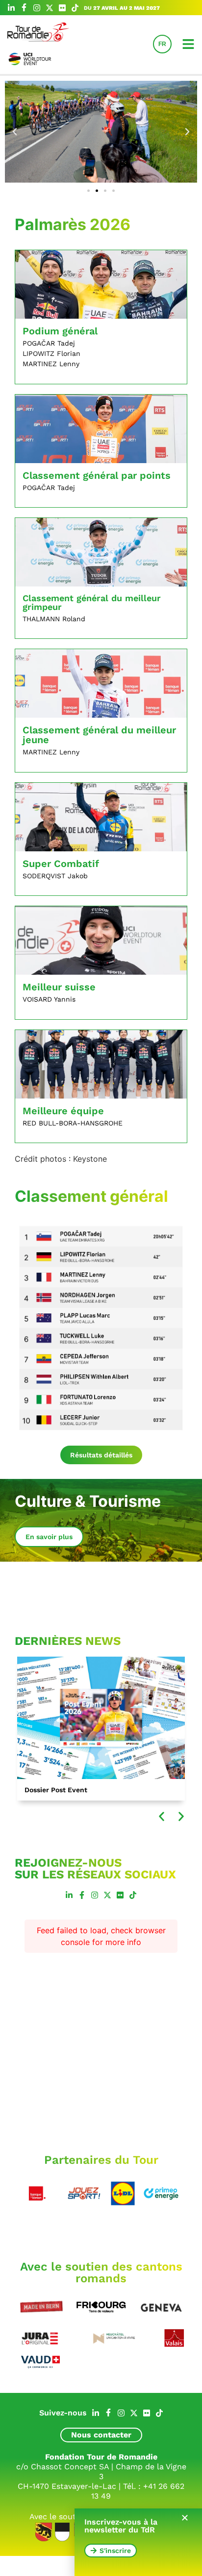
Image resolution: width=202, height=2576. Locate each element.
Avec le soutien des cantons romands (101, 2272)
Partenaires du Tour (101, 2160)
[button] (15, 132)
